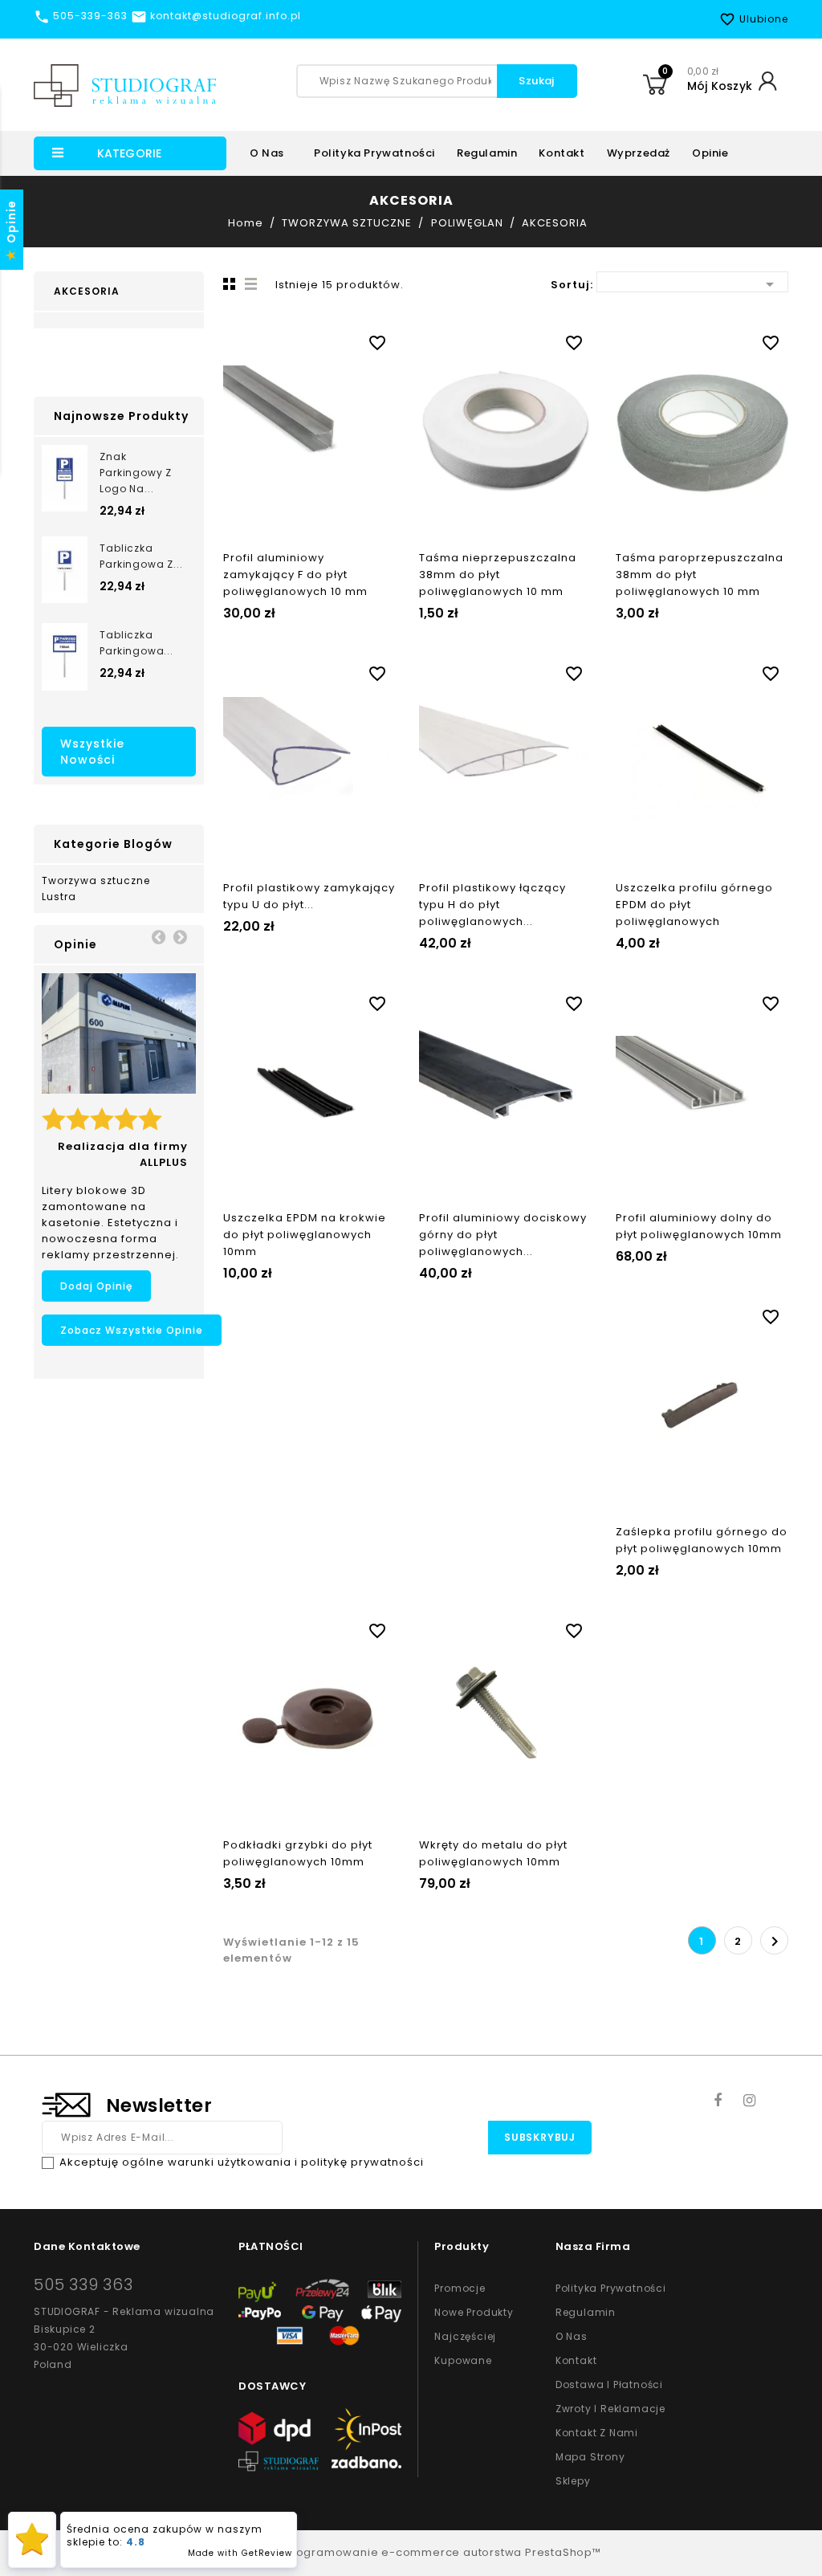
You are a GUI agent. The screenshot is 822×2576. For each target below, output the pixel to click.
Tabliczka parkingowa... (136, 643)
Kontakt (562, 153)
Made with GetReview (240, 2553)
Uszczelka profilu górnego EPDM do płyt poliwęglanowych (694, 905)
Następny (775, 1942)
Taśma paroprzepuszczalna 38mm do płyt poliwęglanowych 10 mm (700, 575)
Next (180, 936)
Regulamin (487, 153)
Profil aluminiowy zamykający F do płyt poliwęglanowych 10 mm (295, 575)
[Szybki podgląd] (325, 340)
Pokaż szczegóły (293, 340)
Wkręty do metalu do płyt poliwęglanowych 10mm (493, 1853)
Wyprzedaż (639, 153)
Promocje (460, 2288)
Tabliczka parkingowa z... (141, 556)
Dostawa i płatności (609, 2384)
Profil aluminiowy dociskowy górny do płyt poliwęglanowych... (503, 1235)
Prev (158, 936)
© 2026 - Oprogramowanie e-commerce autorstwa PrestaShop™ (411, 2552)
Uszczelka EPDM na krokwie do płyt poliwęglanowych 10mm (305, 1235)
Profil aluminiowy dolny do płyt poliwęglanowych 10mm (699, 1226)
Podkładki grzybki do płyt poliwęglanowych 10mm (298, 1853)
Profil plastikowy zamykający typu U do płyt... (309, 896)
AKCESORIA (87, 291)
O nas (267, 153)
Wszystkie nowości (92, 752)
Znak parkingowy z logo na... (136, 473)
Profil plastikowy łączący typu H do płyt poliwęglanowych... (492, 905)
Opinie (710, 153)
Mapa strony (590, 2457)
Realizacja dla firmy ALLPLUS (123, 1154)
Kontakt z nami (597, 2433)
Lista (251, 283)
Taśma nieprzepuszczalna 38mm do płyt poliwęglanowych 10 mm (498, 575)
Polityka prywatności (374, 153)
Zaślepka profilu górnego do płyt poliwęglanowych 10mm (702, 1540)
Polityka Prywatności (611, 2288)
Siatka (227, 283)
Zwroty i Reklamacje (610, 2409)
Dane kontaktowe (87, 2246)
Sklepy (573, 2481)
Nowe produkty (474, 2312)
